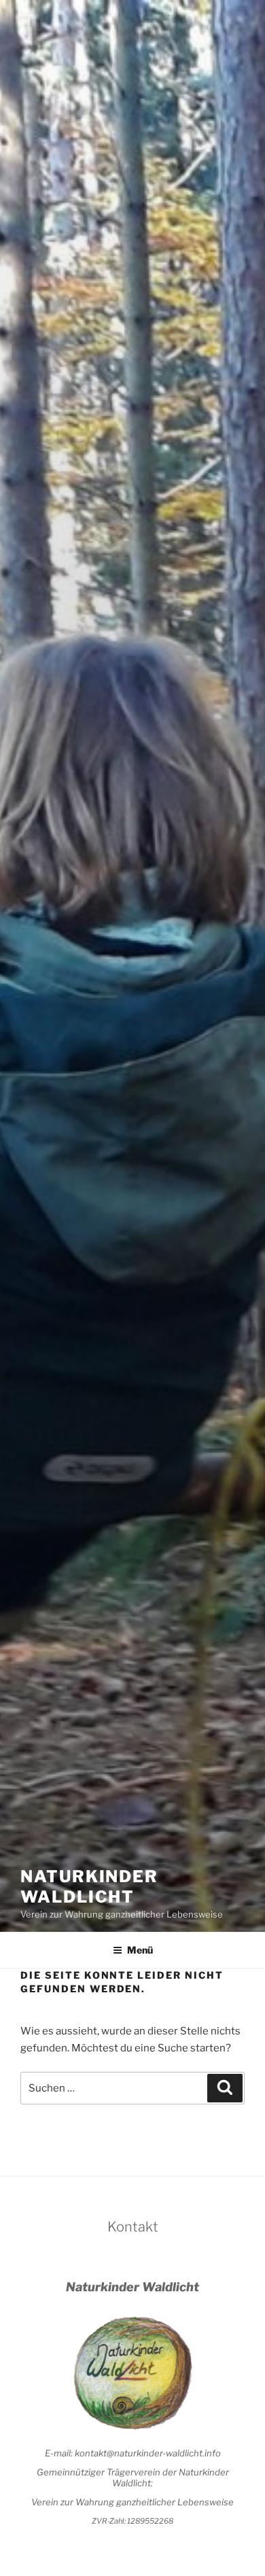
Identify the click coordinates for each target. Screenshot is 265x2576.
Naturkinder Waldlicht (89, 1887)
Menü (140, 1950)
